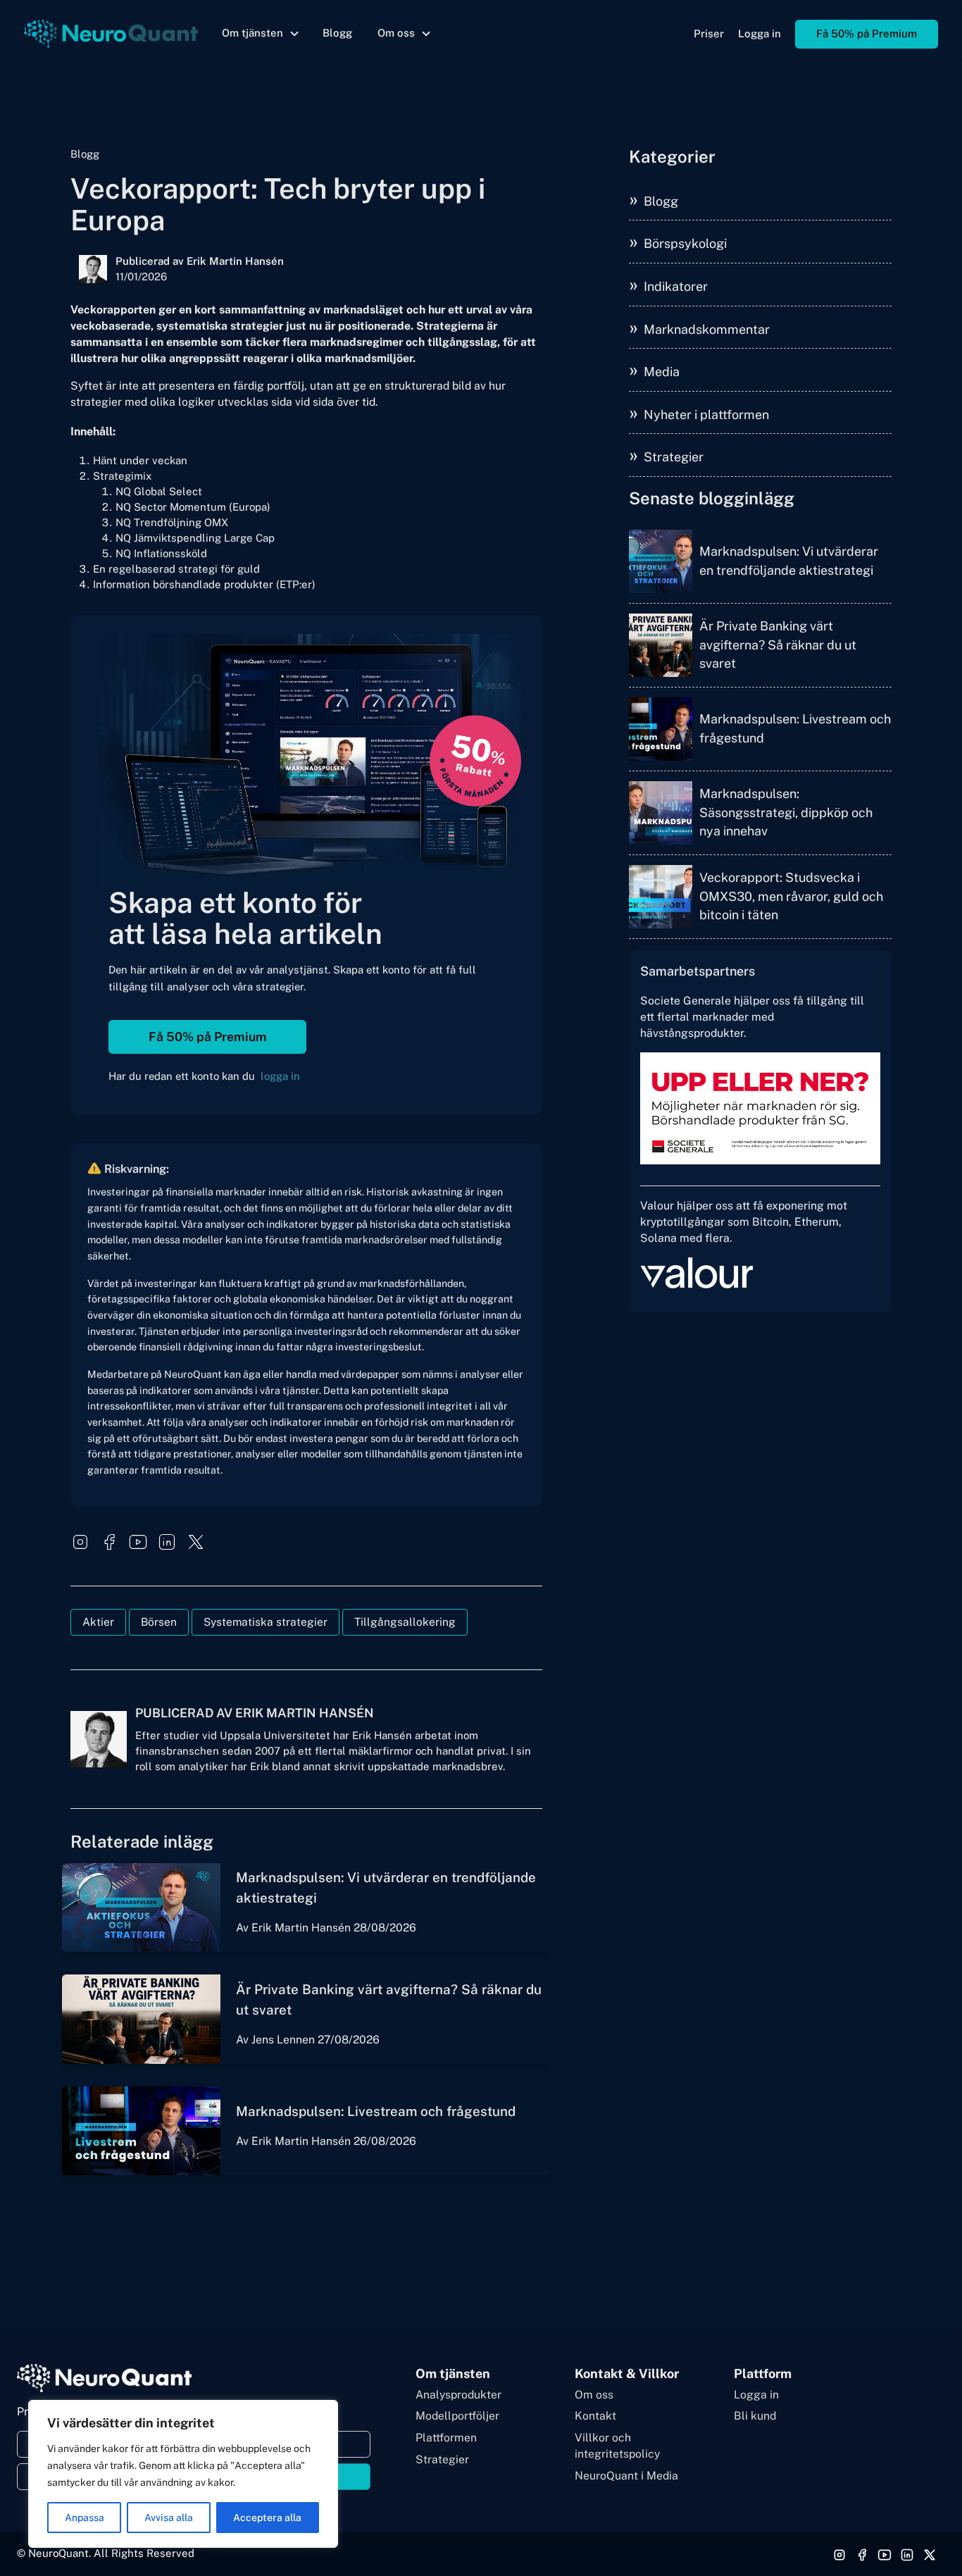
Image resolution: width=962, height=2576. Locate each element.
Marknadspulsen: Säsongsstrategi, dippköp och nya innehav (786, 812)
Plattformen (446, 2438)
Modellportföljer (457, 2416)
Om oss (594, 2395)
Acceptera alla (267, 2518)
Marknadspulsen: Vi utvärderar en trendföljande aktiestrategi (789, 560)
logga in (280, 1076)
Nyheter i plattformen (706, 415)
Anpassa (85, 2518)
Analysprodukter (458, 2395)
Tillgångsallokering (405, 1622)
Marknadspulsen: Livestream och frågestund (376, 2111)
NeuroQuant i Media (626, 2476)
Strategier (674, 457)
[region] (183, 2474)
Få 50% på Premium (867, 33)
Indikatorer (676, 286)
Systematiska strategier (266, 1622)
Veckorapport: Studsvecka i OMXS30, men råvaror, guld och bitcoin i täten (791, 896)
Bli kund (755, 2416)
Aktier (98, 1622)
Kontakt (595, 2416)
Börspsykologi (685, 243)
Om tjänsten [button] (252, 33)
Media (662, 372)
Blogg (337, 33)
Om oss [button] (396, 33)
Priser (709, 33)
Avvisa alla (169, 2518)
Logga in (760, 33)
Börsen (159, 1622)
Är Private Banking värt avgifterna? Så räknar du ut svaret (778, 645)
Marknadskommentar (707, 329)
